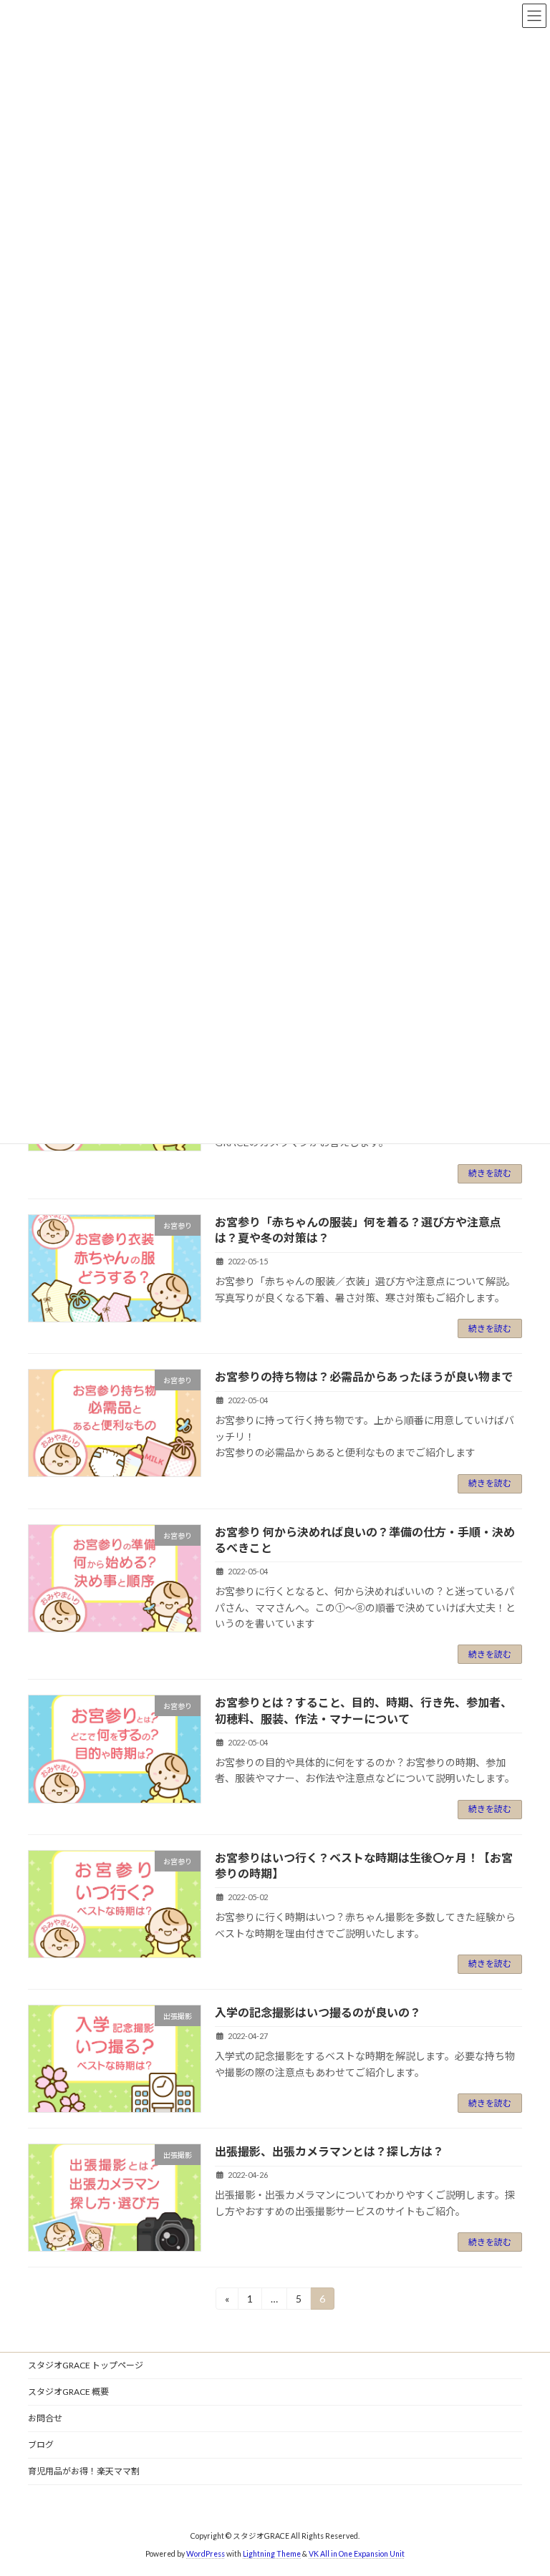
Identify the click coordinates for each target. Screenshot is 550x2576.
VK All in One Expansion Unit (357, 2554)
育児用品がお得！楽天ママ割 (84, 2471)
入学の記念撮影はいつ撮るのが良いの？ (318, 2012)
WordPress (206, 2554)
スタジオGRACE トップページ (86, 2365)
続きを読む (490, 1173)
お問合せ (45, 2418)
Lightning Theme (272, 2554)
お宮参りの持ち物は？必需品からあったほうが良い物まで (364, 1376)
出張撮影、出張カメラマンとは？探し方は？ (329, 2151)
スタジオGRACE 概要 (68, 2392)
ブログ (41, 2445)
